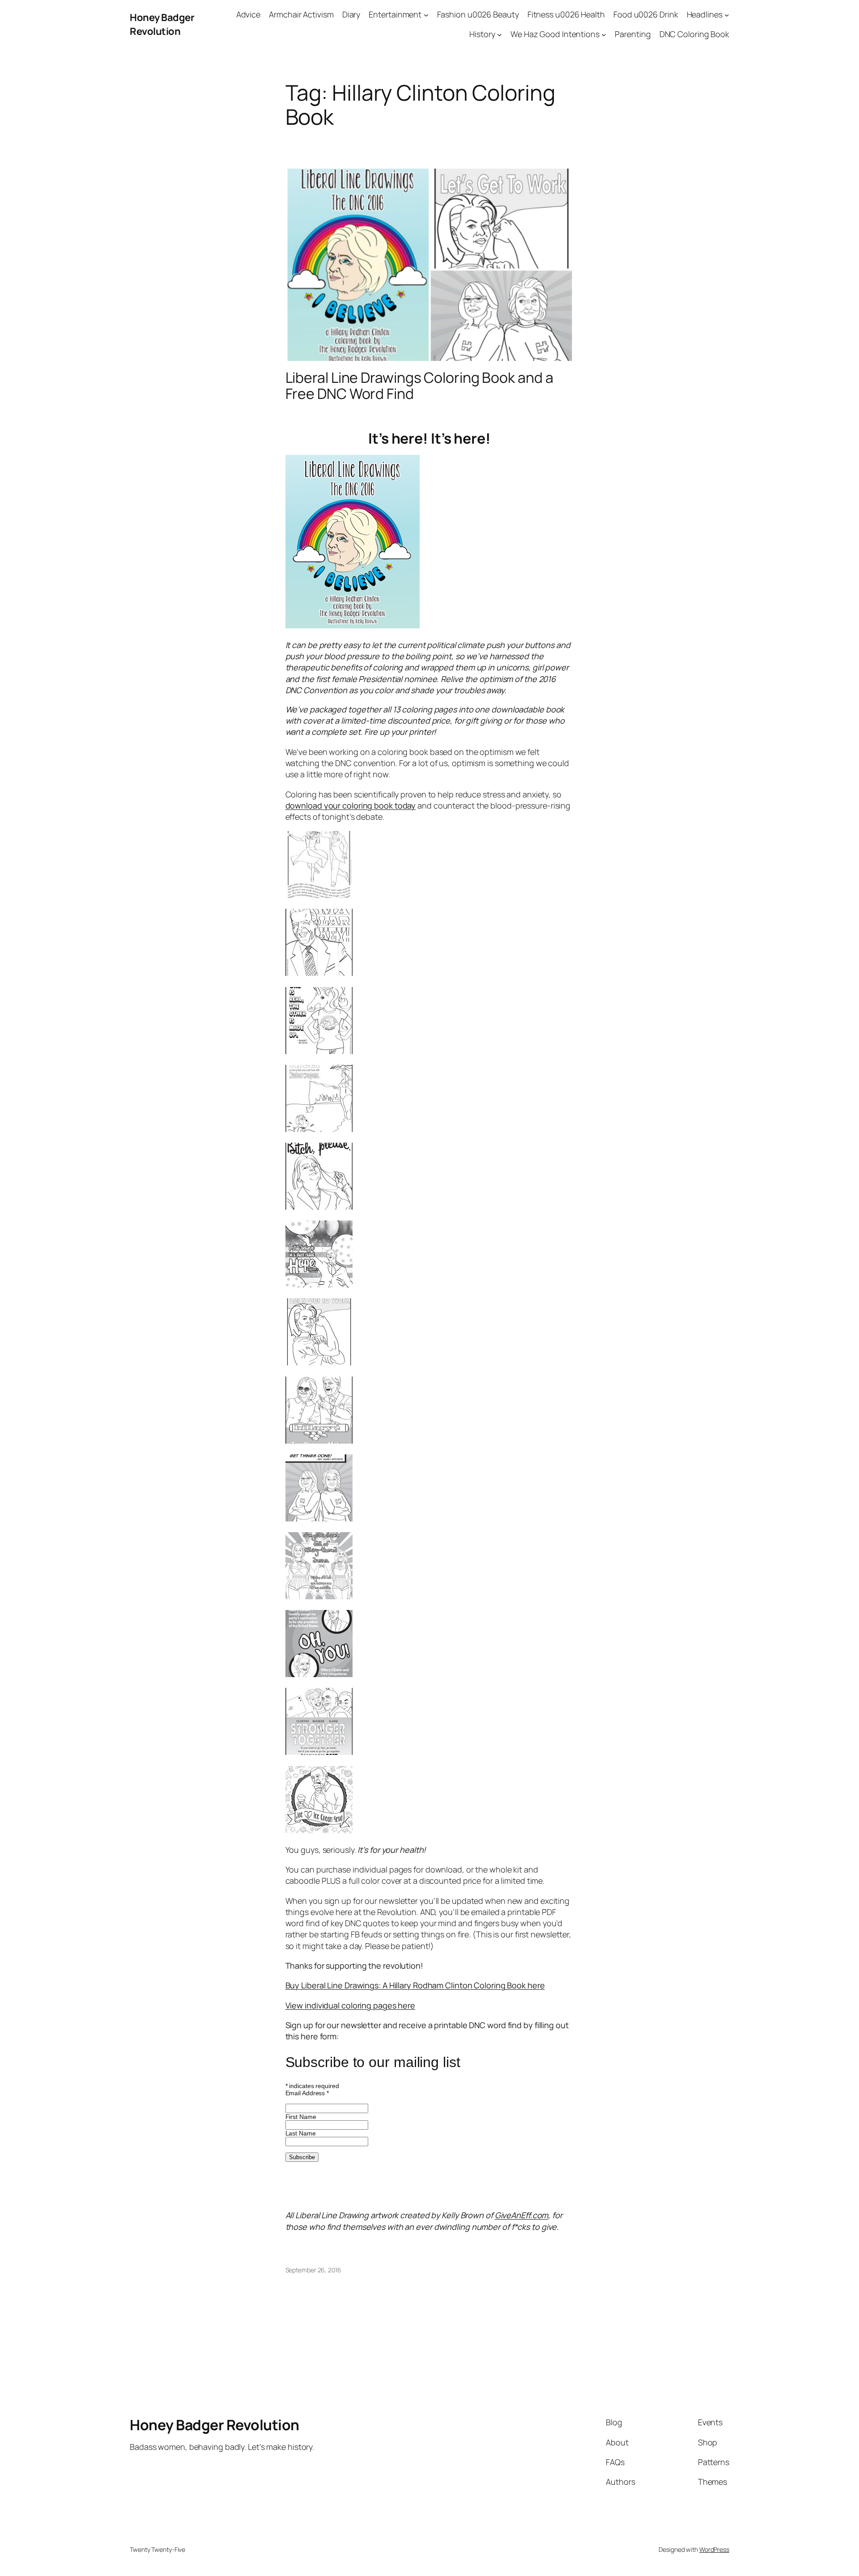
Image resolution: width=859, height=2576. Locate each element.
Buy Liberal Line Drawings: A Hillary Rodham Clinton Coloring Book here (415, 1985)
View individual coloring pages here (351, 2005)
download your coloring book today (351, 805)
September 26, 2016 (313, 2270)
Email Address (307, 2093)
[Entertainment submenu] (426, 15)
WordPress (714, 2549)
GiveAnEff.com (522, 2215)
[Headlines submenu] (727, 15)
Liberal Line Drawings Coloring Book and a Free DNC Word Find (419, 386)
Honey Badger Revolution (162, 24)
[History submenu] (500, 35)
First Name (301, 2117)
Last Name (301, 2133)
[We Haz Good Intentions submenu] (604, 35)
